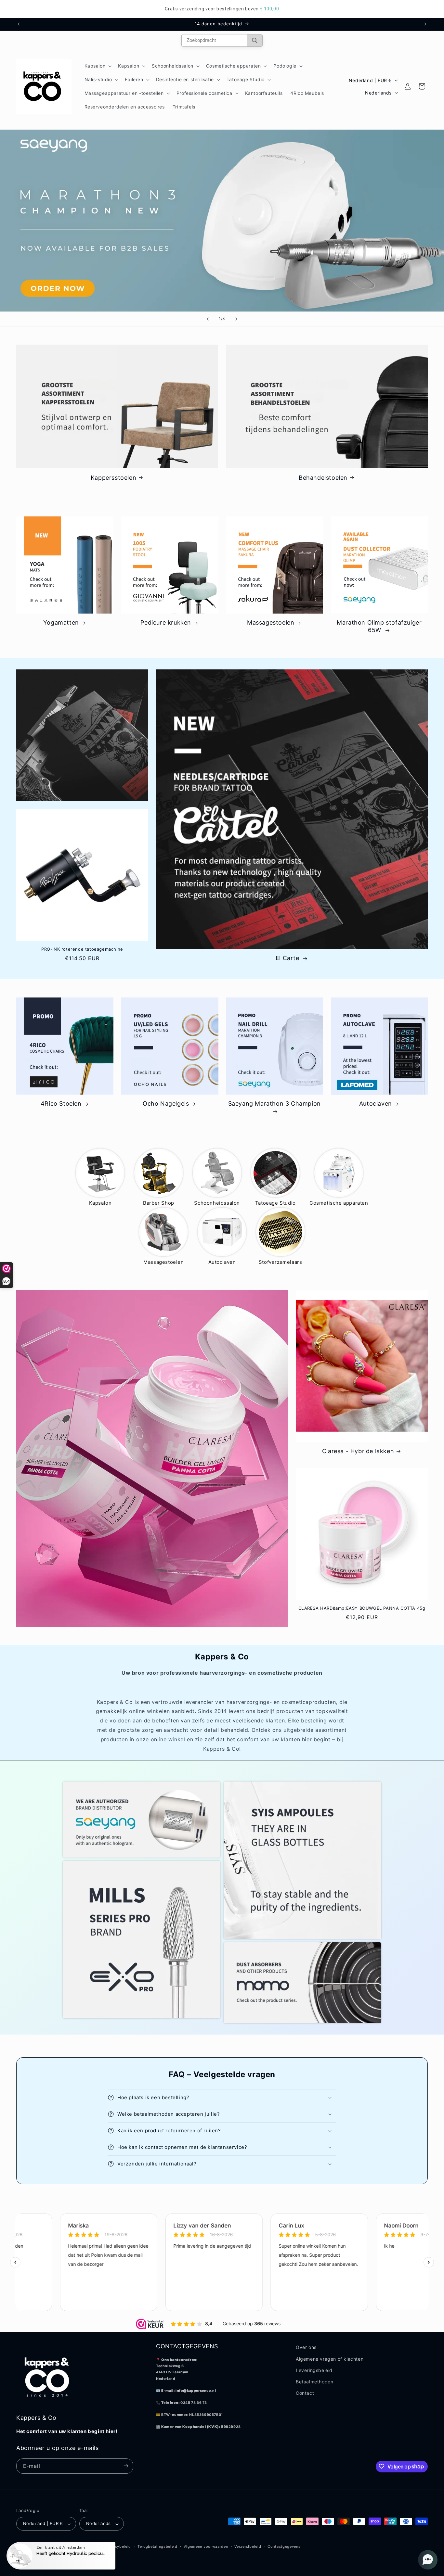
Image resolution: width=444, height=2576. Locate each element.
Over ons (306, 2347)
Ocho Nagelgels (166, 1104)
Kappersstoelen (113, 477)
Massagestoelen (271, 623)
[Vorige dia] (208, 319)
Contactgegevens (284, 2546)
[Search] (255, 40)
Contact (305, 2393)
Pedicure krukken (166, 623)
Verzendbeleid (248, 2546)
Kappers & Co (46, 2547)
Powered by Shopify (80, 2547)
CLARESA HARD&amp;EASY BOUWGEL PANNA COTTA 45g (362, 1608)
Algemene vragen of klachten (330, 2359)
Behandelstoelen (323, 477)
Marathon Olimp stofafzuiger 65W (379, 626)
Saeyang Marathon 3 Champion (274, 1104)
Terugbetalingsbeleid (157, 2546)
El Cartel (288, 958)
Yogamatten (61, 623)
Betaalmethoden (314, 2381)
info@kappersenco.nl (196, 2390)
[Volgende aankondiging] (425, 24)
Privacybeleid (118, 2546)
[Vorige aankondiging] (19, 24)
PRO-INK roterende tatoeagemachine (82, 949)
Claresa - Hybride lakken (358, 1451)
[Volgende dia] (236, 319)
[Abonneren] (126, 2466)
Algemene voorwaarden (206, 2546)
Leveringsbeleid (314, 2370)
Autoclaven (376, 1104)
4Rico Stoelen (61, 1104)
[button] (98, 66)
